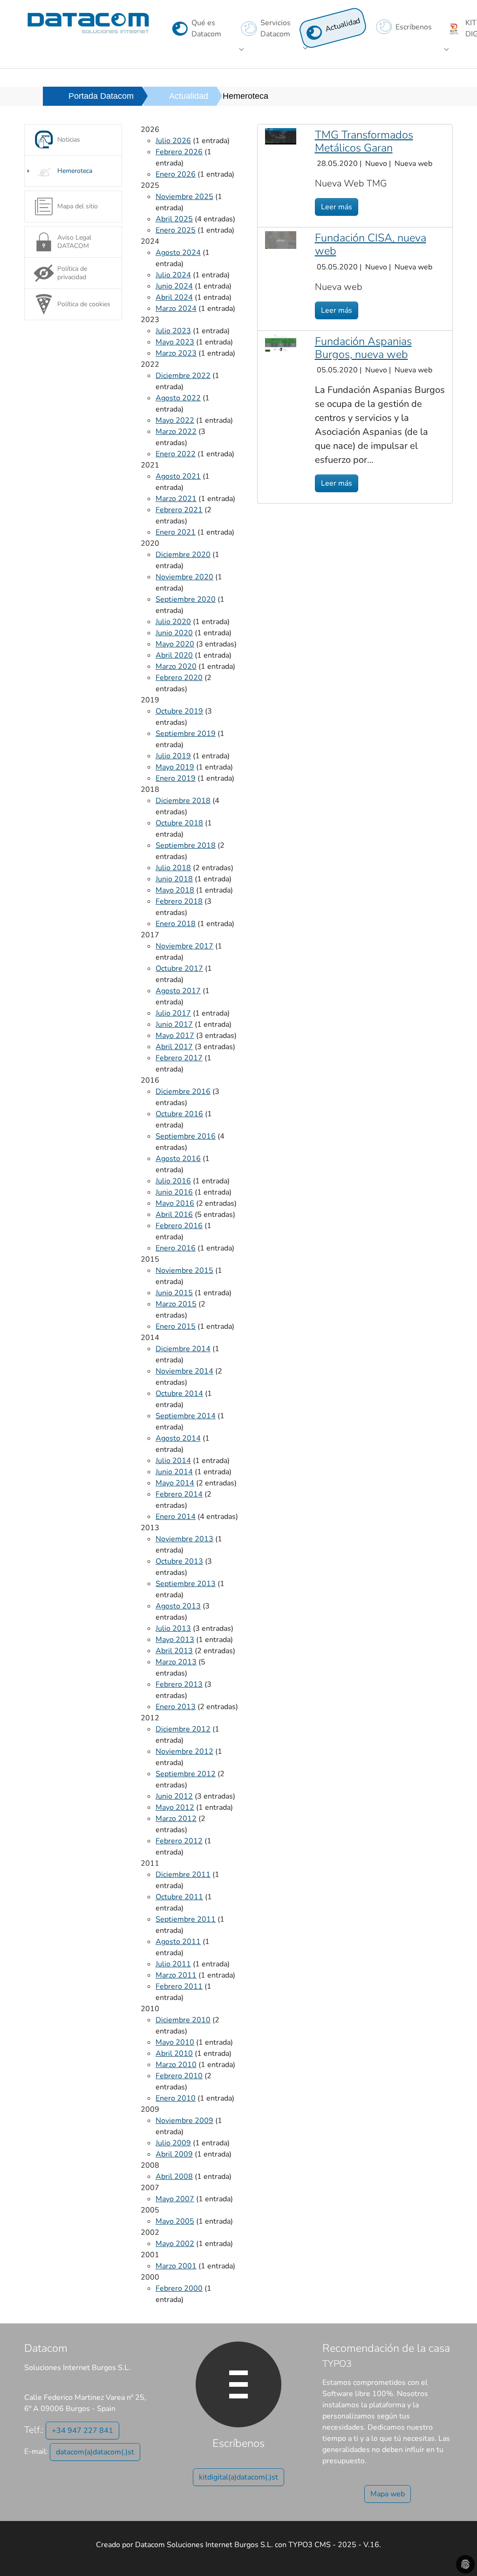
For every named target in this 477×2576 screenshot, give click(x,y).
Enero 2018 (176, 924)
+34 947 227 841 (82, 2431)
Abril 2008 (174, 2177)
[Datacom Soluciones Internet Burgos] (88, 23)
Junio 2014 (174, 1472)
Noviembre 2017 (184, 946)
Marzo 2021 (176, 499)
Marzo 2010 (176, 2065)
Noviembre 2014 (184, 1371)
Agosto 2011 (178, 1942)
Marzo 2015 (176, 1304)
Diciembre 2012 (183, 1729)
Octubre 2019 (179, 711)
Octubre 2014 (179, 1394)
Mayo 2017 (175, 1036)
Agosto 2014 (178, 1438)
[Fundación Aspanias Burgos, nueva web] (281, 343)
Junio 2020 (174, 633)
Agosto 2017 (178, 991)
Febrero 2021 (179, 510)
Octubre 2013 (179, 1561)
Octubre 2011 (179, 1897)
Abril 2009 (174, 2154)
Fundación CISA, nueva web (371, 244)
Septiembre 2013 (186, 1584)
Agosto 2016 (178, 1159)
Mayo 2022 (175, 420)
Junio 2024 (174, 286)
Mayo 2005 (175, 2221)
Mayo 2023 (175, 342)
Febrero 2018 (179, 901)
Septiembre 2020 (186, 599)
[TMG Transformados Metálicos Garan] (281, 136)
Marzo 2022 (176, 432)
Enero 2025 (176, 230)
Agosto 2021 (178, 476)
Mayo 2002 (175, 2244)
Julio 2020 (173, 622)
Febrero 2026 (179, 152)
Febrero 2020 (179, 678)
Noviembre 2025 (184, 197)
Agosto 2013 (178, 1606)
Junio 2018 (174, 879)
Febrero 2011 (179, 1986)
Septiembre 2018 (186, 845)
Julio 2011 (173, 1964)
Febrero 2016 (179, 1226)
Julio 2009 (173, 2143)
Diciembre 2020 (183, 555)
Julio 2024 (173, 275)
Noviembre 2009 (184, 2121)
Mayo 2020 (175, 644)
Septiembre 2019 (186, 734)
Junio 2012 (174, 1796)
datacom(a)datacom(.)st (95, 2452)
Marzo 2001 (176, 2266)
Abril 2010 (174, 2054)
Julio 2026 (173, 141)
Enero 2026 (176, 174)
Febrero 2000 (179, 2288)
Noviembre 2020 (184, 577)
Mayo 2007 (175, 2199)
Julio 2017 (173, 1013)
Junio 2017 (174, 1024)
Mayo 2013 (175, 1640)
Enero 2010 (176, 2098)
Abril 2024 (174, 297)
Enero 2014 (176, 1517)
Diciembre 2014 (183, 1349)
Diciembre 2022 (183, 376)
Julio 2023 (173, 331)
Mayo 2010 (175, 2042)
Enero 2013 (176, 1707)
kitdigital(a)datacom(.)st (238, 2477)
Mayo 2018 (175, 890)
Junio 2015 (174, 1293)
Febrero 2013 (179, 1684)
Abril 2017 (174, 1047)
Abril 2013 (174, 1651)
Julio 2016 (173, 1181)
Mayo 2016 (175, 1203)
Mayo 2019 (175, 767)
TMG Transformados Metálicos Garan (364, 141)
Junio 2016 (174, 1192)
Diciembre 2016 (183, 1092)
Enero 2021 (176, 532)
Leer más (337, 207)
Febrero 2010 (179, 2076)
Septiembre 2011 (186, 1919)
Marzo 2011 (176, 1975)
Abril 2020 (174, 655)
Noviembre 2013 (184, 1539)
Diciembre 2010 (183, 2020)
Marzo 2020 (176, 666)
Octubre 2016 (179, 1114)
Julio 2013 (173, 1628)
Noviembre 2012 (184, 1752)
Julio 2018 (173, 868)
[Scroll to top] (457, 2555)
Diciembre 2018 (183, 801)
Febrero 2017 (179, 1058)
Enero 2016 (176, 1248)
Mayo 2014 (175, 1483)
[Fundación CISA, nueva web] (281, 240)
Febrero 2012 (179, 1841)
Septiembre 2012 (186, 1774)
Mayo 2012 (175, 1807)
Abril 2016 (174, 1215)
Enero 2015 (176, 1326)
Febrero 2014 (179, 1494)
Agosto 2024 (178, 253)
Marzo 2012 (176, 1819)
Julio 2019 (173, 756)
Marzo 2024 (176, 309)
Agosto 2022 (178, 398)
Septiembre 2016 (186, 1136)
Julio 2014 (173, 1461)
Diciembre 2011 (183, 1875)
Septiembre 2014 (186, 1416)
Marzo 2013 (176, 1662)
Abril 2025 (174, 219)
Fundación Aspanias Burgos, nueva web (363, 348)
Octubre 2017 (179, 969)
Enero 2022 (176, 454)
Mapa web (388, 2494)
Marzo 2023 (176, 353)
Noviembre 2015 (184, 1271)
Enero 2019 (176, 778)
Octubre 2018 (179, 823)
